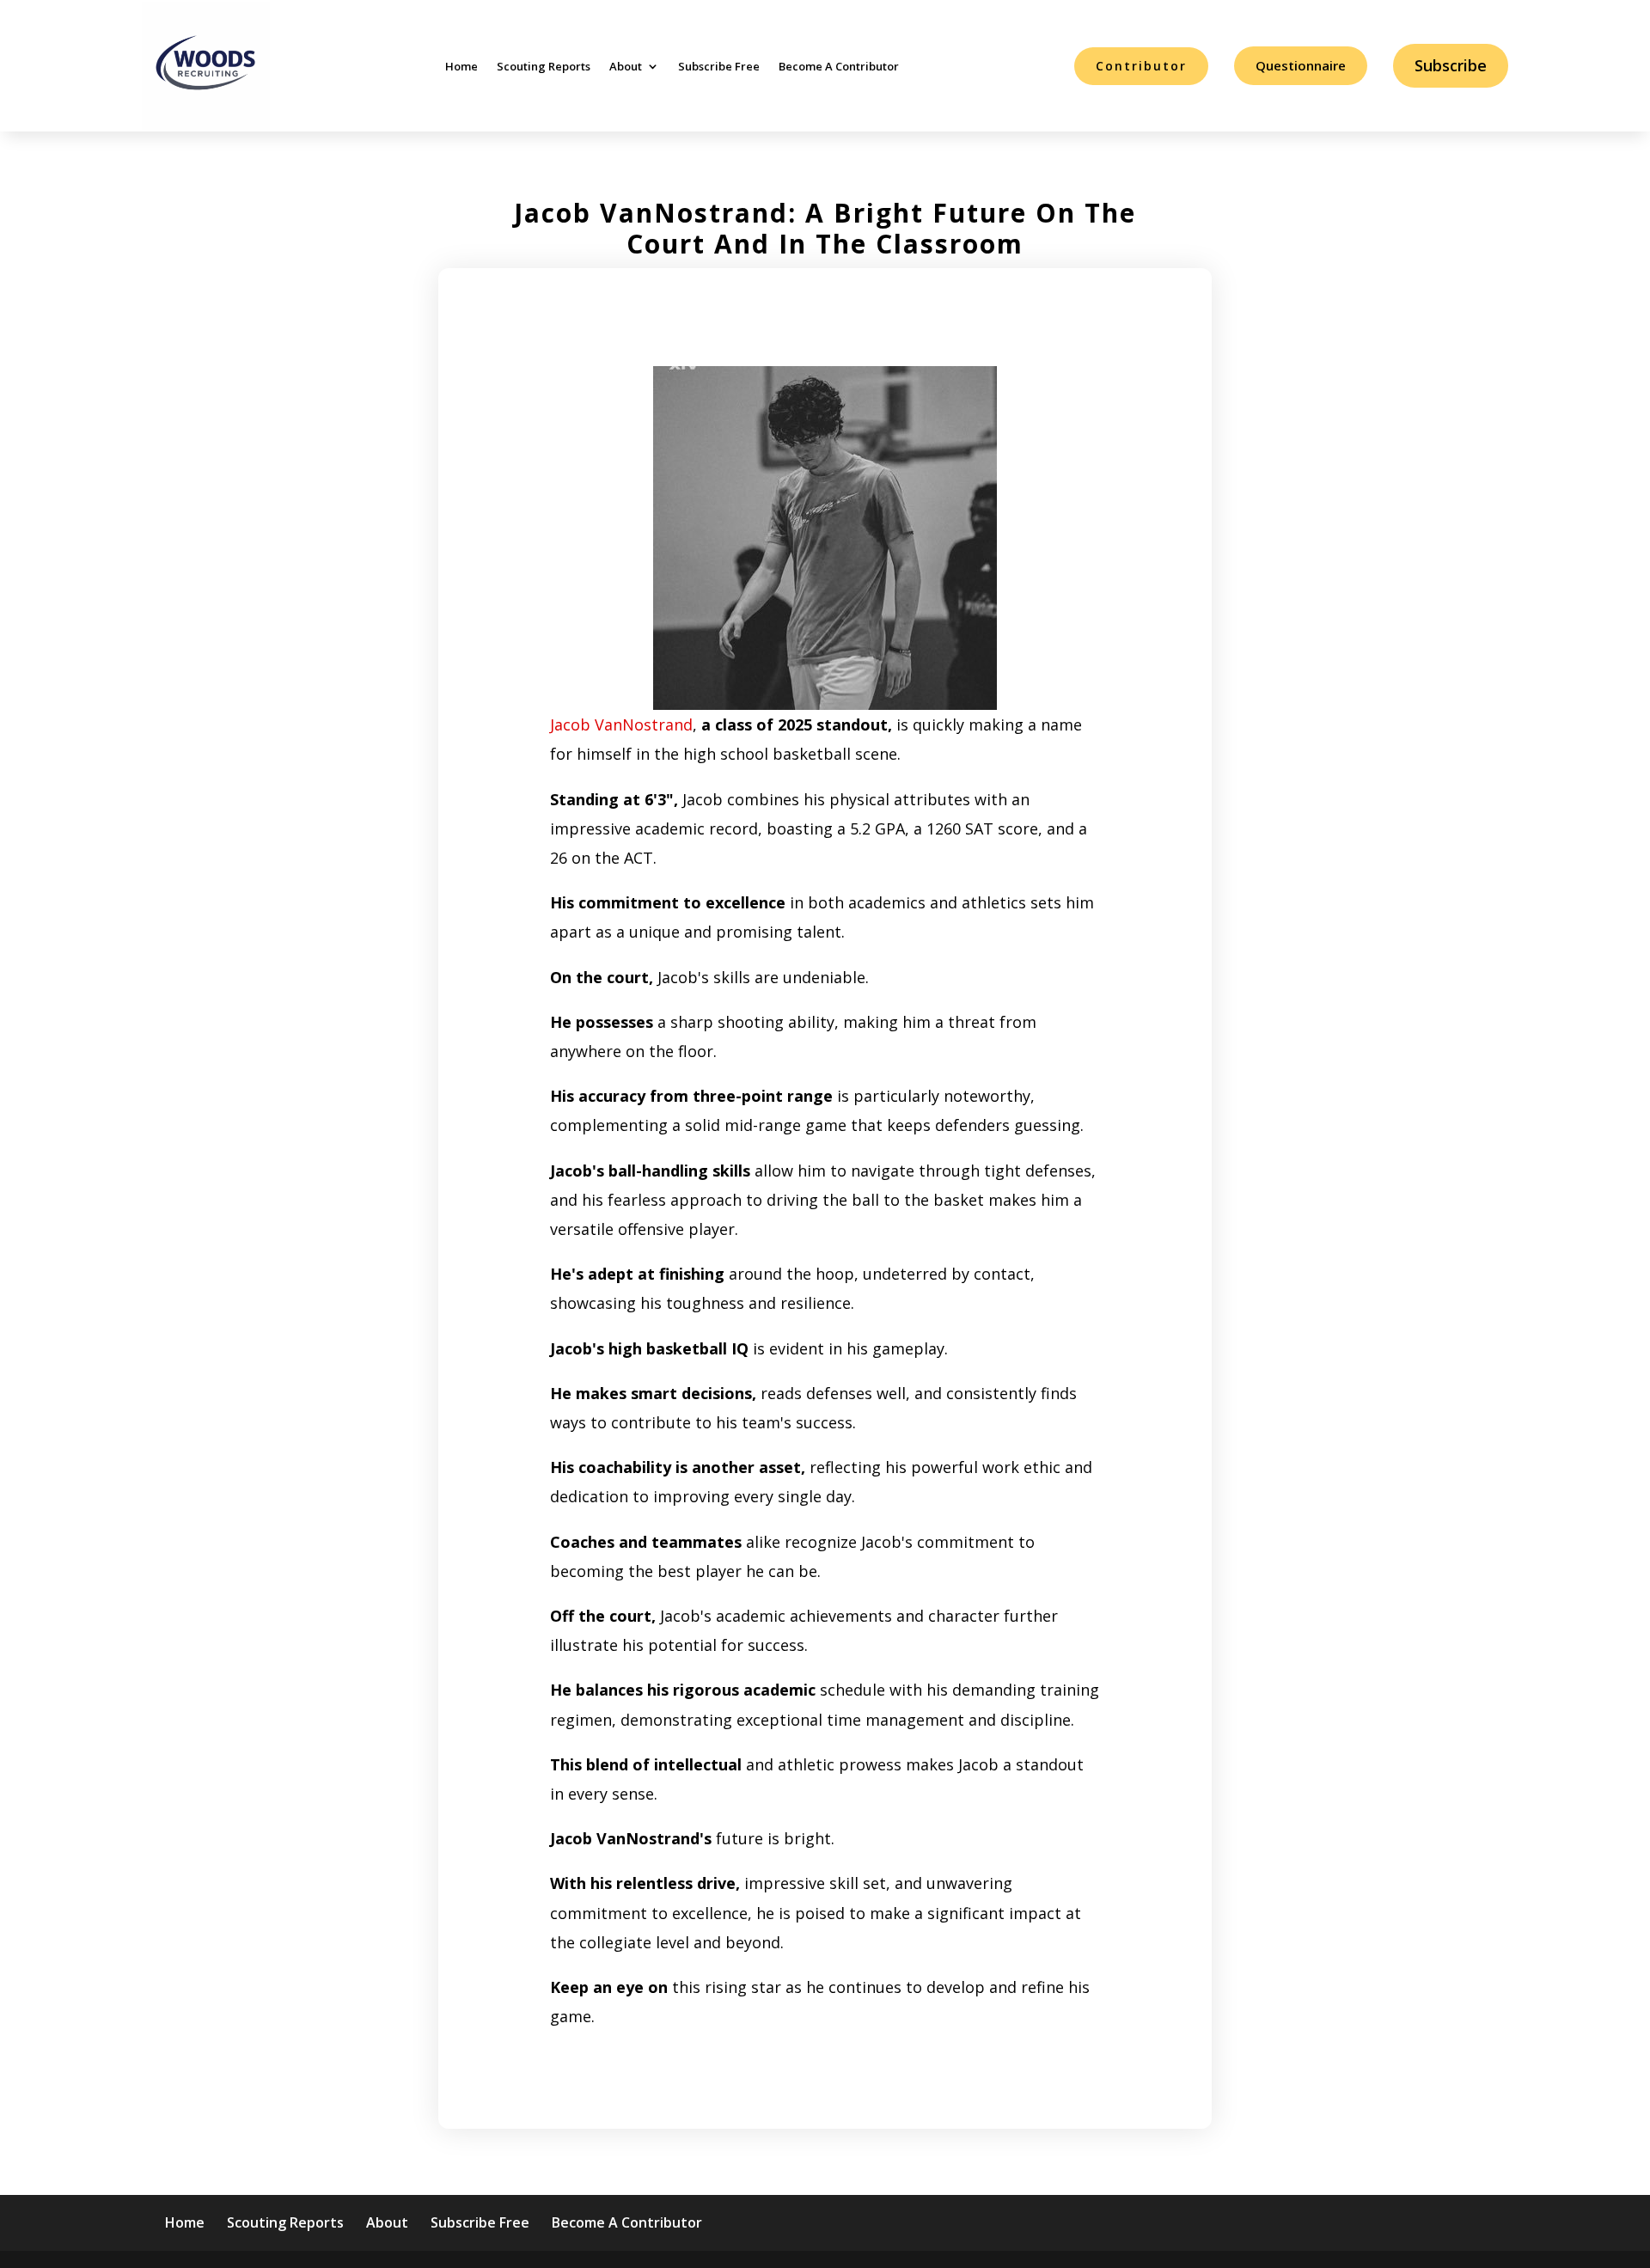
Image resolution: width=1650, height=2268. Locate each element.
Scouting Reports (544, 66)
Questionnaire (1301, 65)
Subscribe (1451, 65)
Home (461, 66)
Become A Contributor (839, 66)
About (626, 66)
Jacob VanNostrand (621, 724)
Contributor (1141, 66)
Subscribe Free (719, 66)
